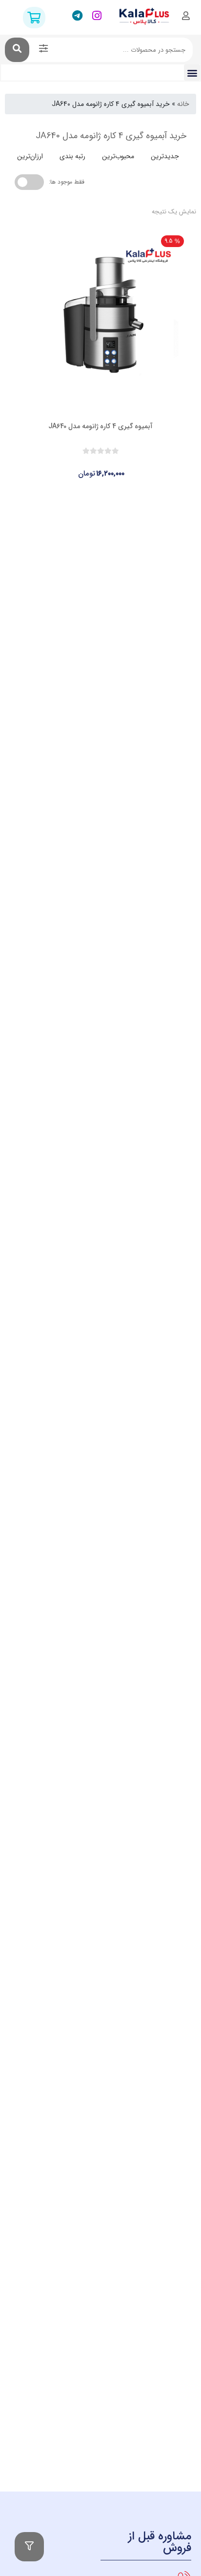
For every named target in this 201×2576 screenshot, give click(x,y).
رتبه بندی (72, 156)
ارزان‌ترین (30, 156)
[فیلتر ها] (29, 2547)
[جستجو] (17, 50)
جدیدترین (165, 156)
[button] (192, 73)
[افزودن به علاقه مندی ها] (73, 465)
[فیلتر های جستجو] (43, 50)
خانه (183, 104)
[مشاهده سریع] (110, 465)
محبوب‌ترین (118, 156)
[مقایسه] (91, 465)
